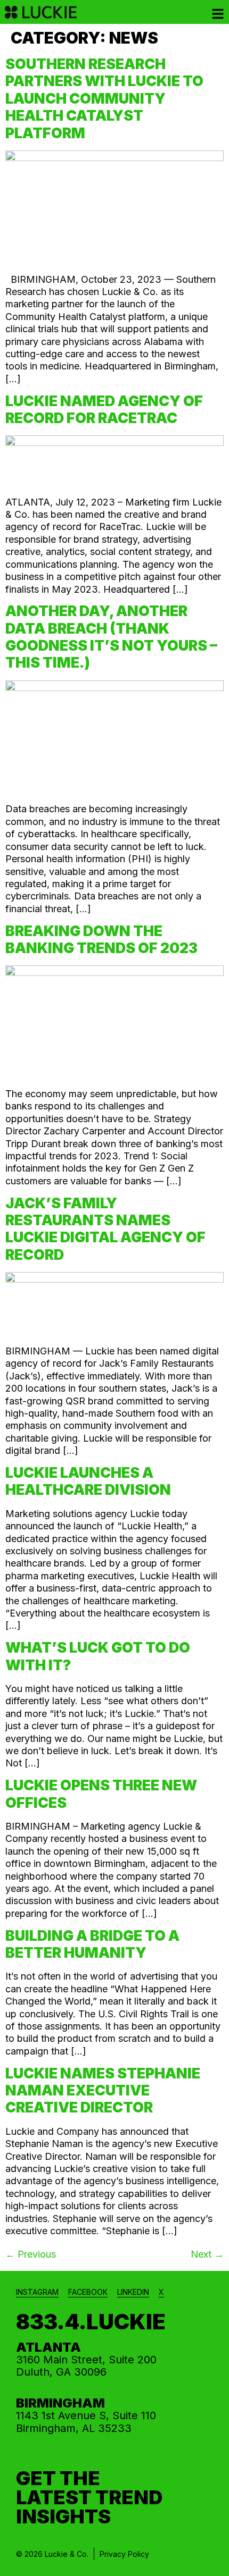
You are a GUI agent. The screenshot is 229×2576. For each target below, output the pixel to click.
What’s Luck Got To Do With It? (98, 1656)
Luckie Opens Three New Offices (101, 1794)
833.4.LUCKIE (91, 2322)
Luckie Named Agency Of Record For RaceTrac (104, 410)
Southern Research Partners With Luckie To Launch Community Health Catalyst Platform (104, 99)
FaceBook (88, 2292)
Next (207, 2254)
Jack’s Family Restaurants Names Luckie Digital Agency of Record (105, 1229)
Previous (31, 2254)
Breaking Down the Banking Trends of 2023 (101, 940)
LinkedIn (133, 2292)
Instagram (37, 2292)
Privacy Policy (124, 2554)
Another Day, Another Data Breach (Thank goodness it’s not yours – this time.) (111, 637)
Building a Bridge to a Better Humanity (92, 1944)
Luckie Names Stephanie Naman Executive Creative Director (103, 2091)
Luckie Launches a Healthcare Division (88, 1481)
